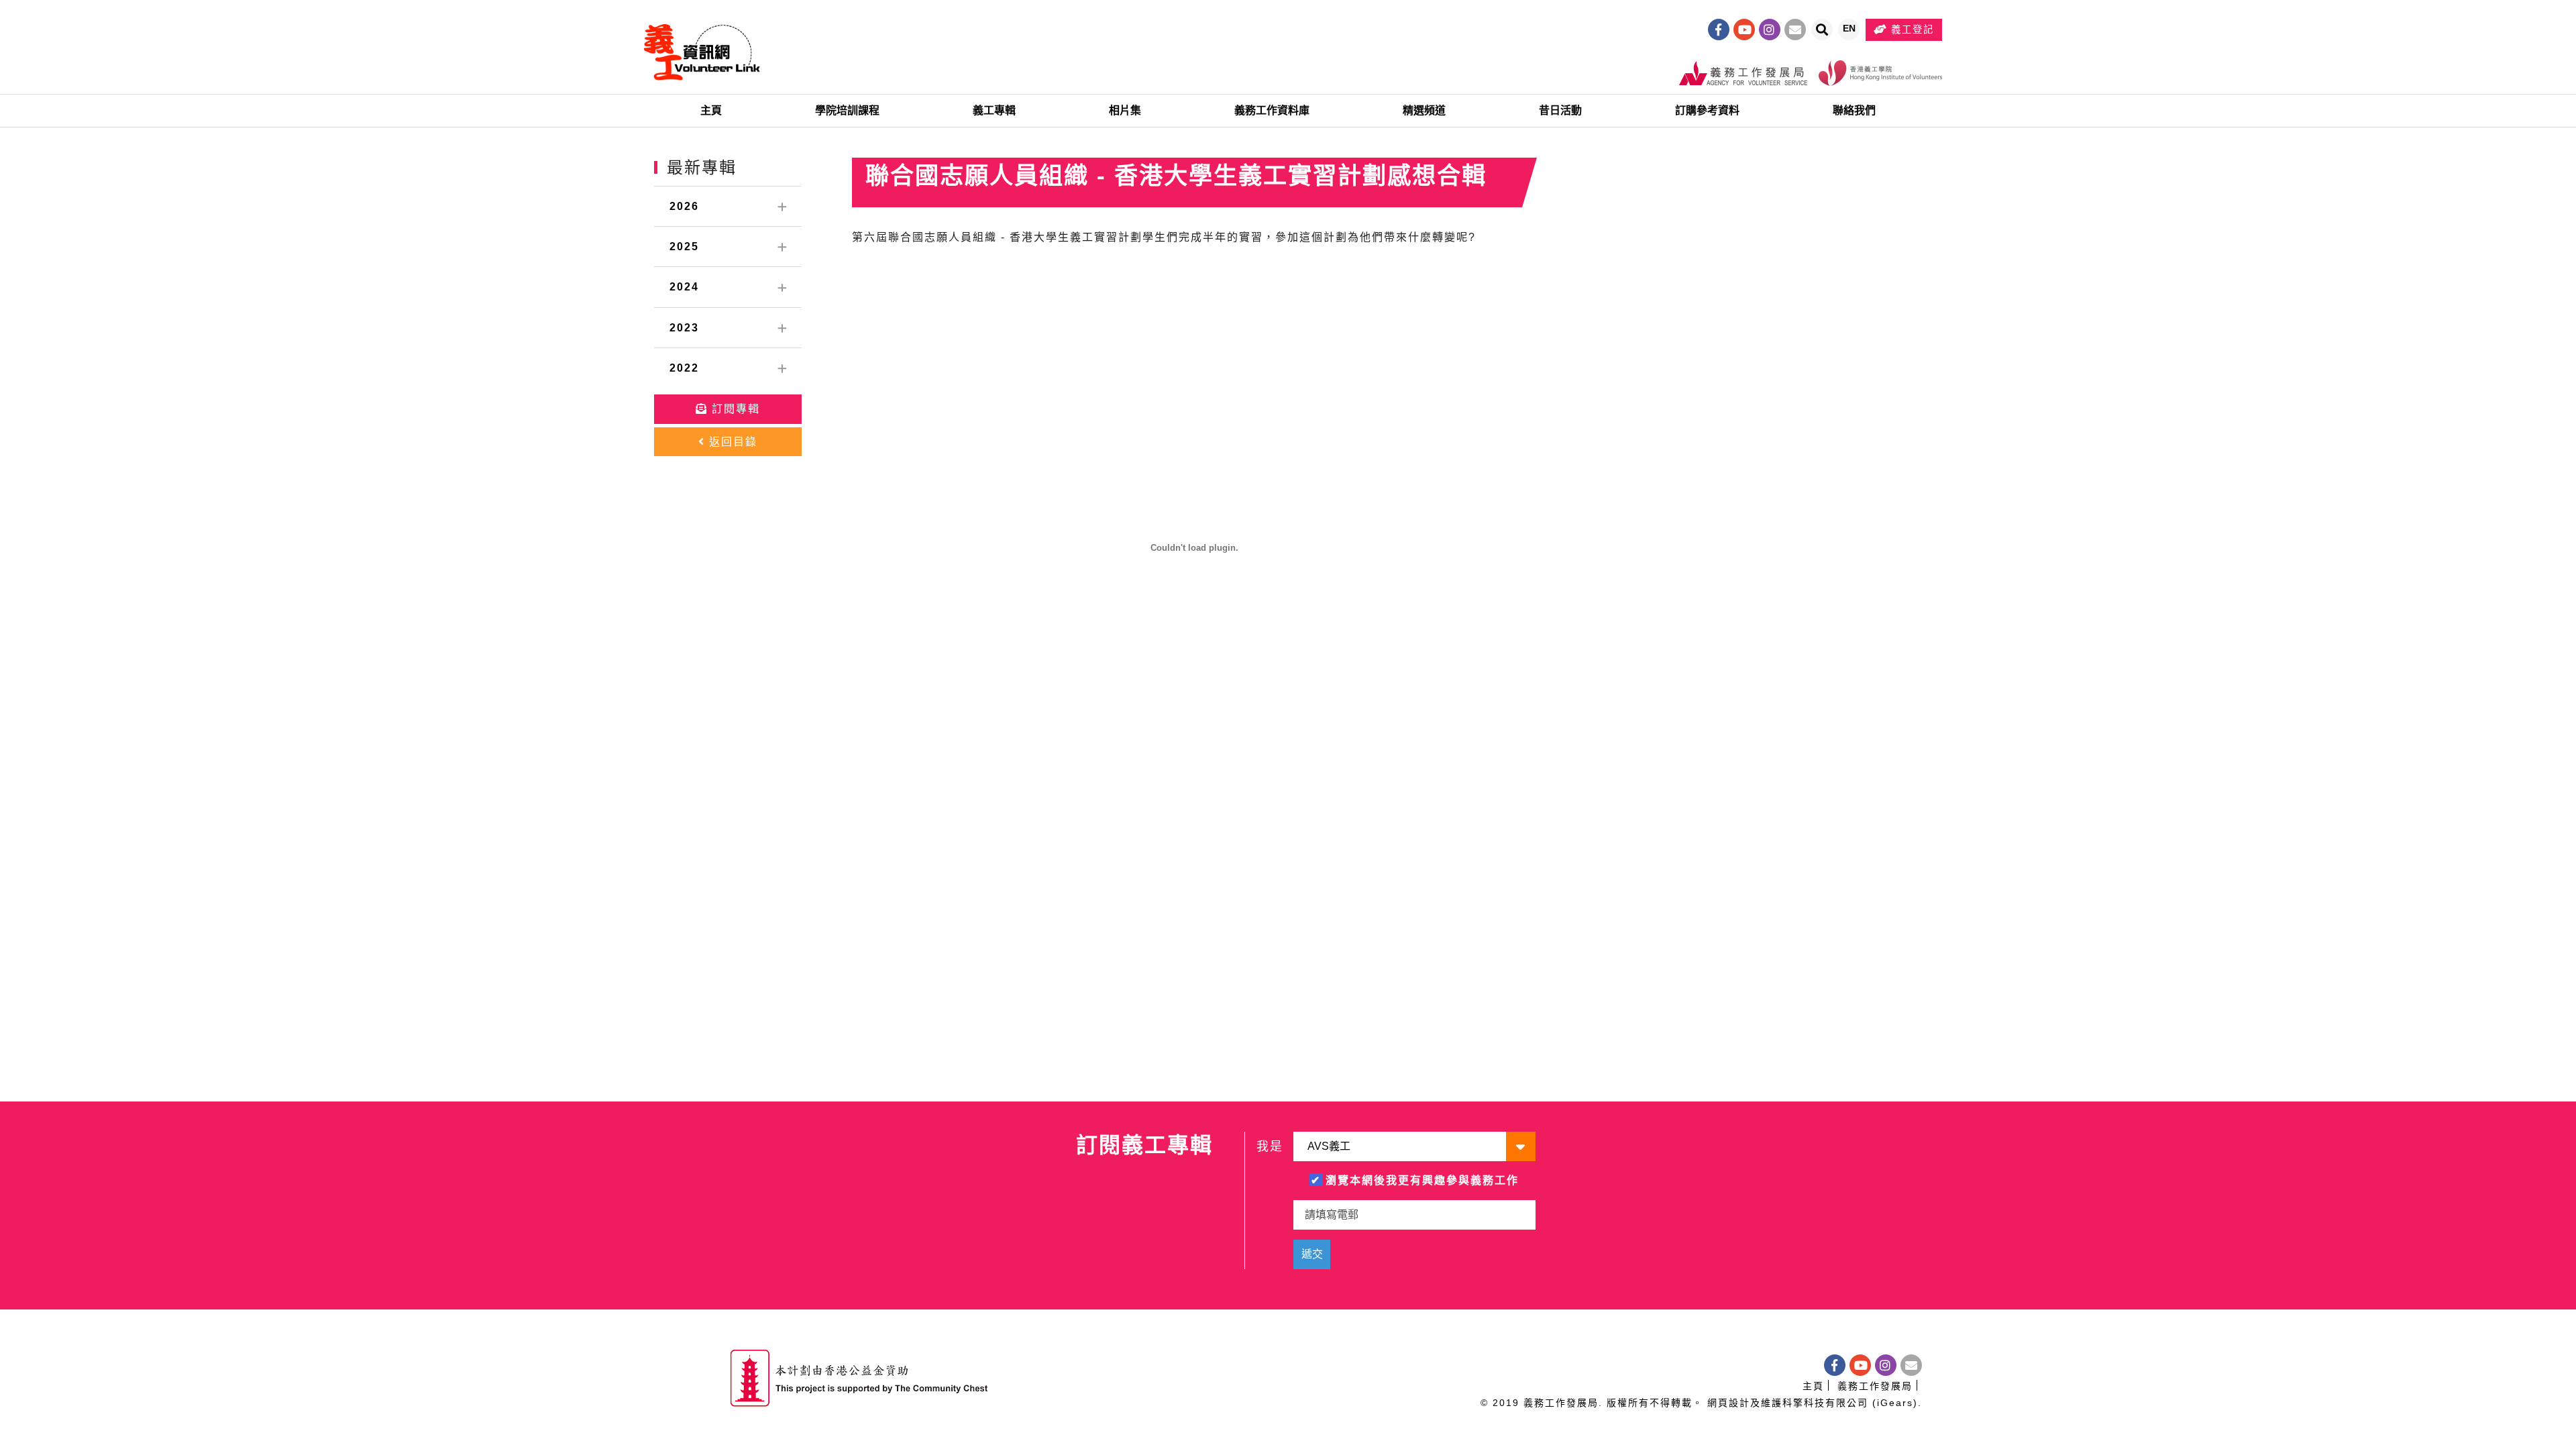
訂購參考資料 (1707, 110)
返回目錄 (731, 442)
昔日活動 (1560, 110)
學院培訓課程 (847, 110)
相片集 (1125, 110)
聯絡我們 (1854, 110)
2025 (684, 247)
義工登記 (1911, 30)
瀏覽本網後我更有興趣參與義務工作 (1422, 1180)
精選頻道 (1424, 110)
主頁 (711, 110)
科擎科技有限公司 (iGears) (1850, 1403)
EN (1851, 32)
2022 (684, 368)
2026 (684, 206)
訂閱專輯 (734, 409)
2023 (684, 328)
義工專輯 (994, 110)
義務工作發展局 (1875, 1386)
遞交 (1312, 1254)
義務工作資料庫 (1272, 110)
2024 (684, 287)
